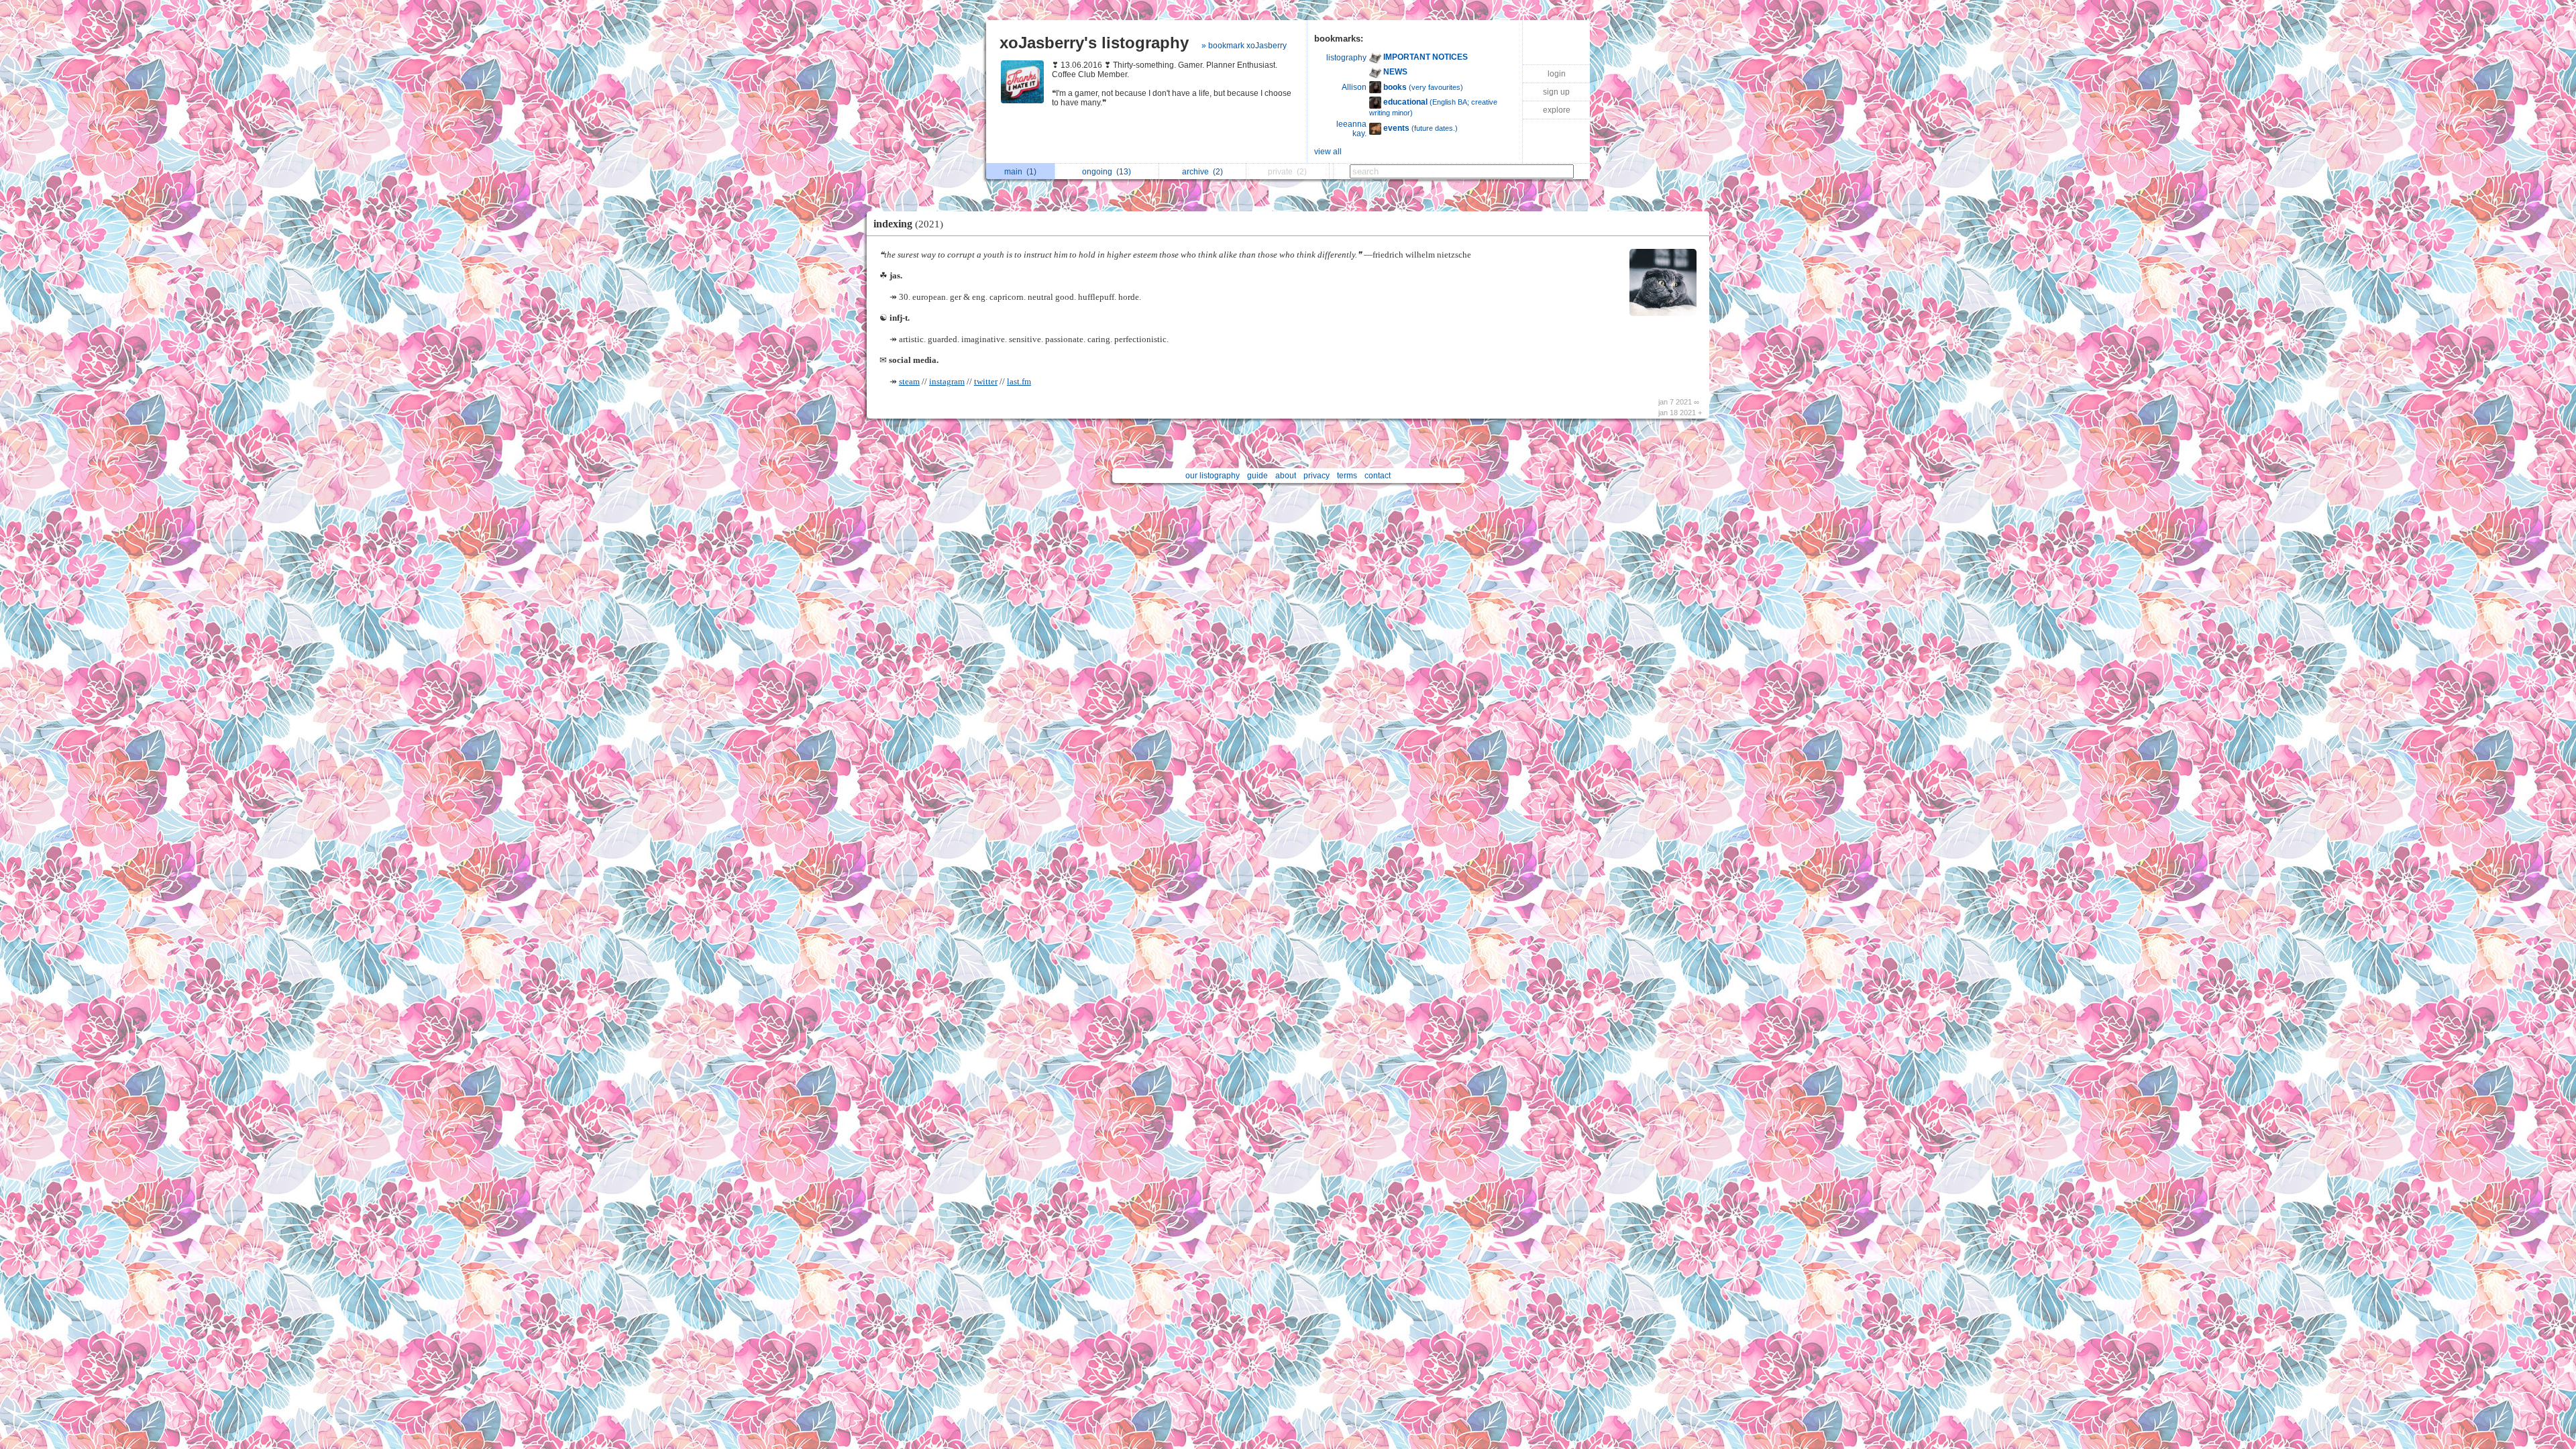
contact (1378, 476)
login (1557, 74)
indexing (908, 224)
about (1286, 476)
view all (1328, 152)
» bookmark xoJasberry (1244, 46)
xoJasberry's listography (1094, 43)
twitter (986, 382)
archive (1202, 172)
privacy (1317, 476)
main (1020, 172)
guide (1257, 476)
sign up (1556, 92)
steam (909, 382)
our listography (1213, 476)
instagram (947, 382)
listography (1346, 58)
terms (1347, 476)
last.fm (1019, 382)
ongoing (1107, 172)
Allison (1354, 87)
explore (1557, 110)
